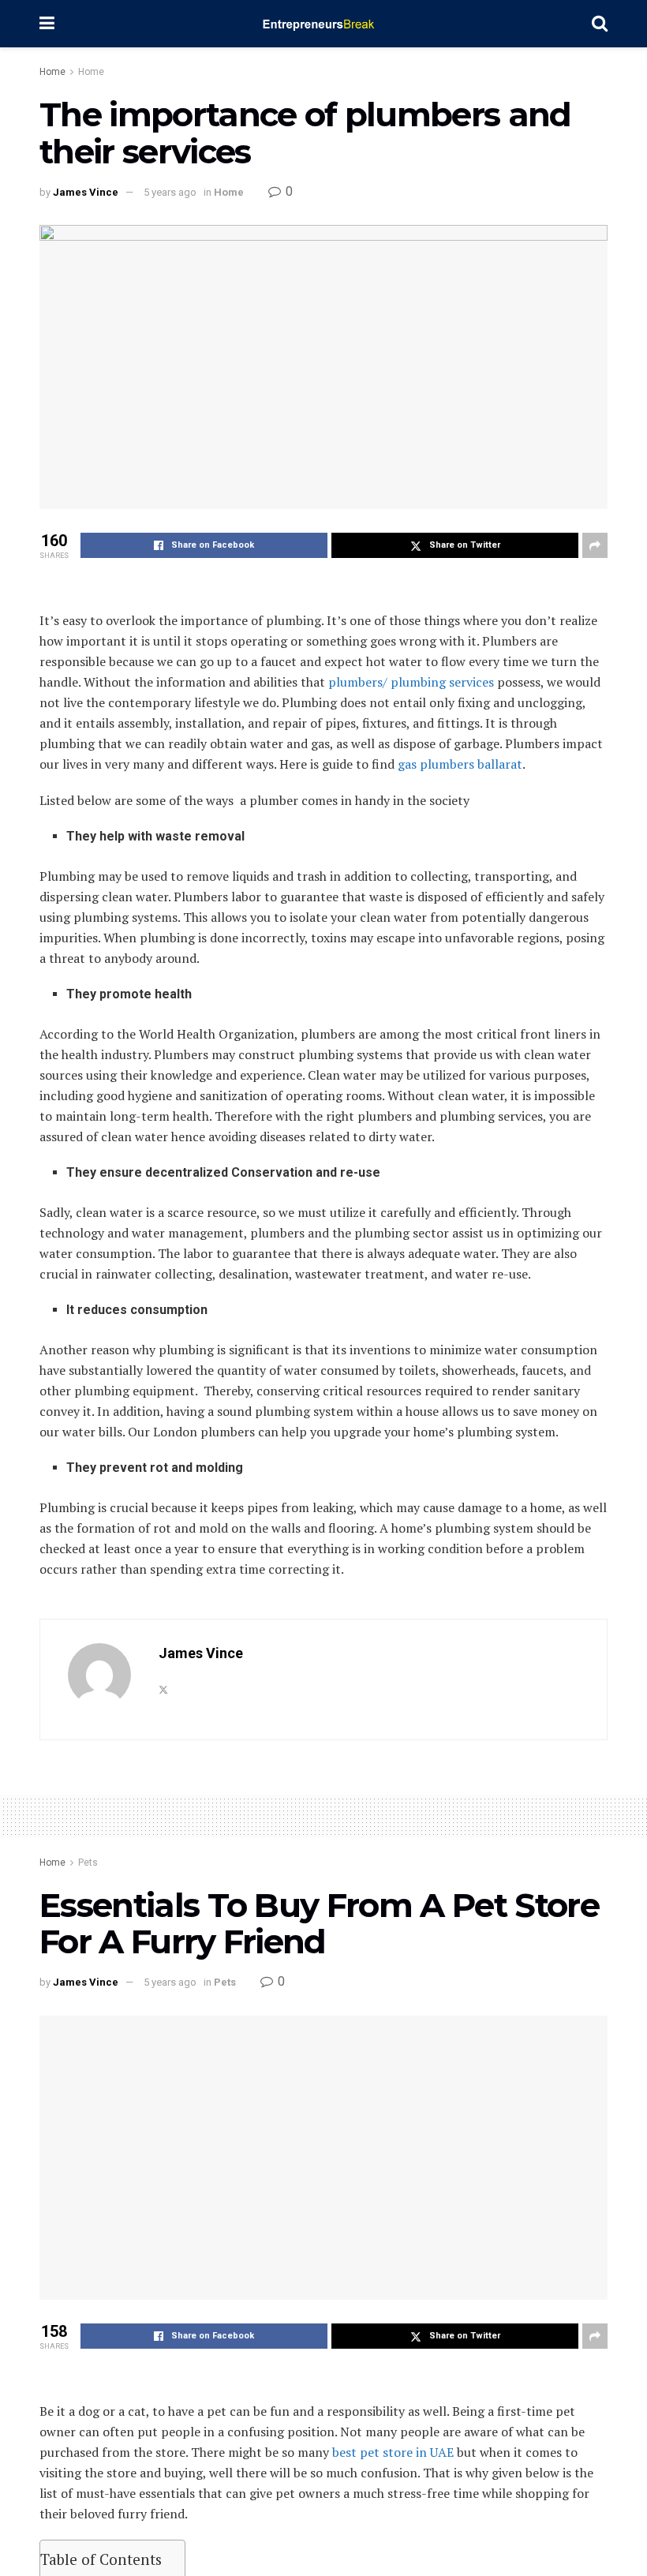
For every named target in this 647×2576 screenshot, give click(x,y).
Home (52, 72)
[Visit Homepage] (323, 24)
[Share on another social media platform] (595, 545)
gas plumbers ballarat (460, 764)
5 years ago (170, 192)
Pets (88, 1863)
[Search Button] (600, 24)
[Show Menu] (47, 24)
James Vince (86, 192)
